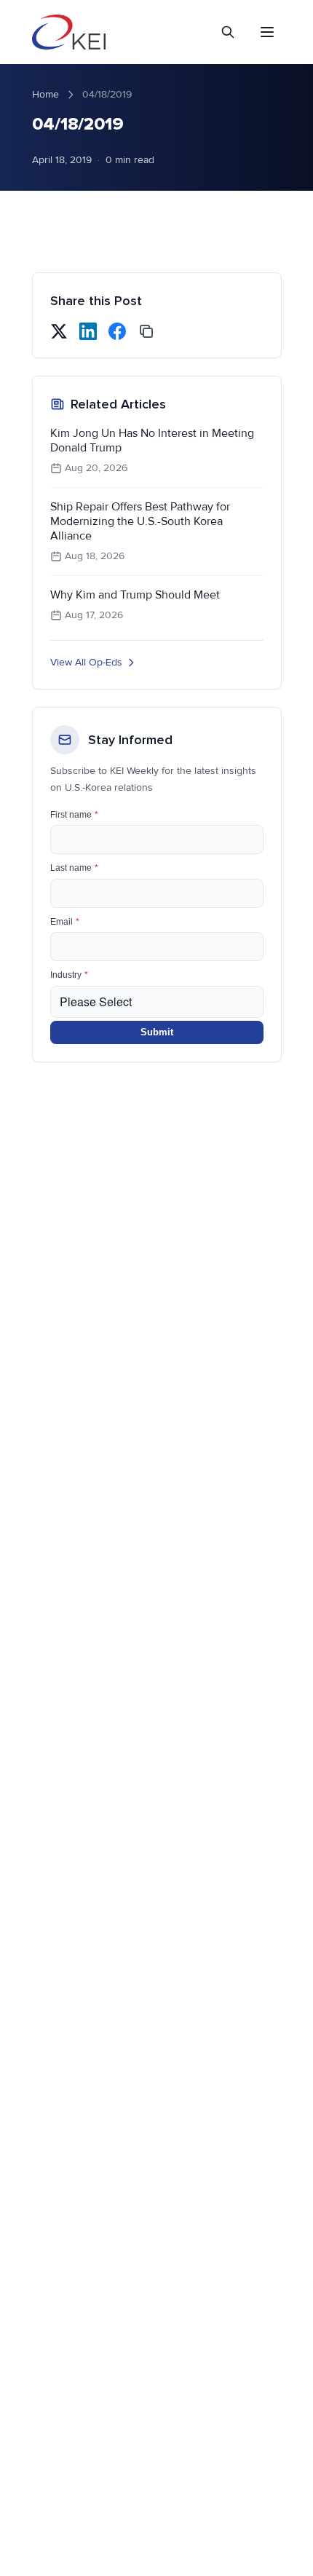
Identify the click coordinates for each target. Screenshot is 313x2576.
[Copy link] (146, 331)
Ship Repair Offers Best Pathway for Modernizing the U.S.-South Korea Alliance (140, 521)
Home (45, 94)
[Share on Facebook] (117, 331)
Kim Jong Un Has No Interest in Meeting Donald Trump (152, 440)
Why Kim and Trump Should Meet (135, 595)
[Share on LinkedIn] (88, 331)
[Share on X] (59, 331)
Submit (157, 1032)
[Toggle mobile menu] (267, 32)
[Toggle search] (228, 32)
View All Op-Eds (86, 662)
